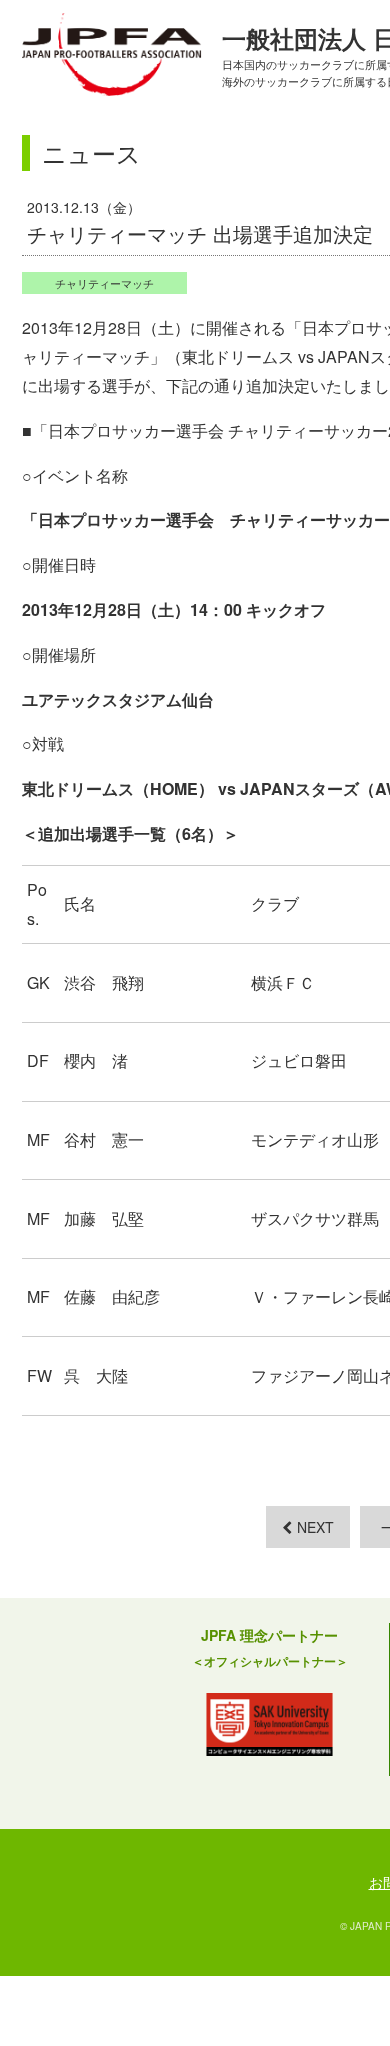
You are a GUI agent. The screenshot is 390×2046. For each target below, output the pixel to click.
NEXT (315, 1527)
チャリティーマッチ (104, 283)
